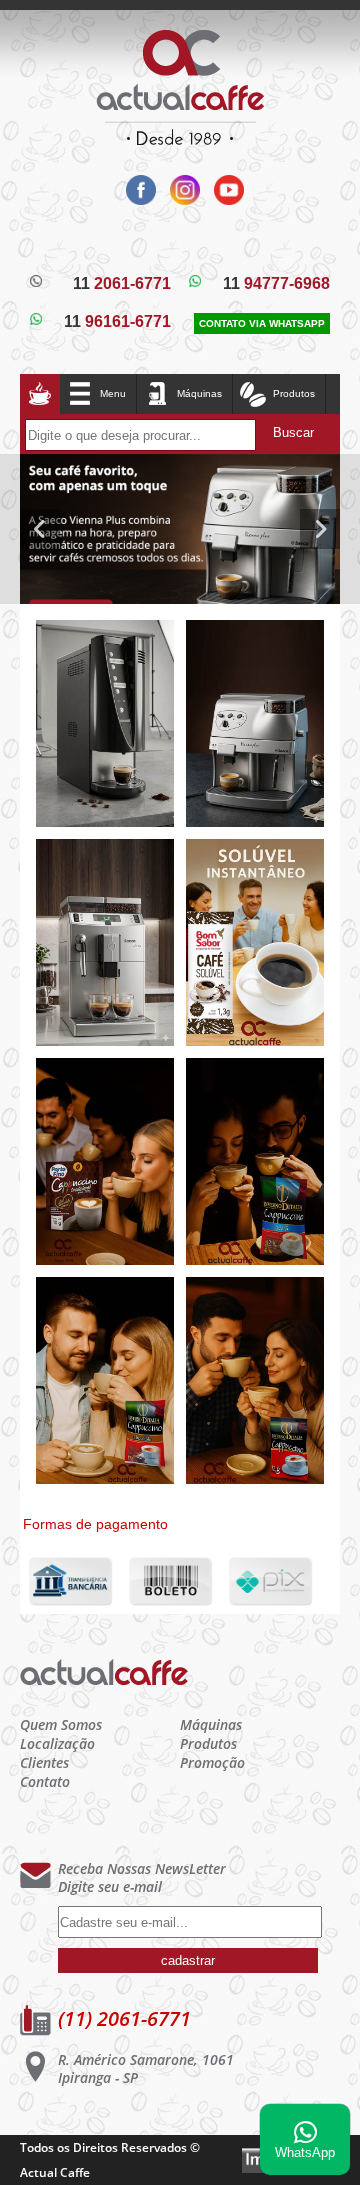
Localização (57, 1743)
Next (320, 529)
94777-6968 (276, 283)
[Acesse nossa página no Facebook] (138, 199)
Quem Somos (61, 1724)
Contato (45, 1781)
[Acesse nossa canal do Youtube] (224, 199)
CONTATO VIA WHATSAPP (262, 323)
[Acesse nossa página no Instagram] (182, 199)
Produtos (208, 1743)
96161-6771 (117, 321)
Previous (40, 529)
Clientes (44, 1762)
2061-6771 (122, 283)
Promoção (212, 1762)
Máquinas (199, 393)
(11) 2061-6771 (124, 2018)
